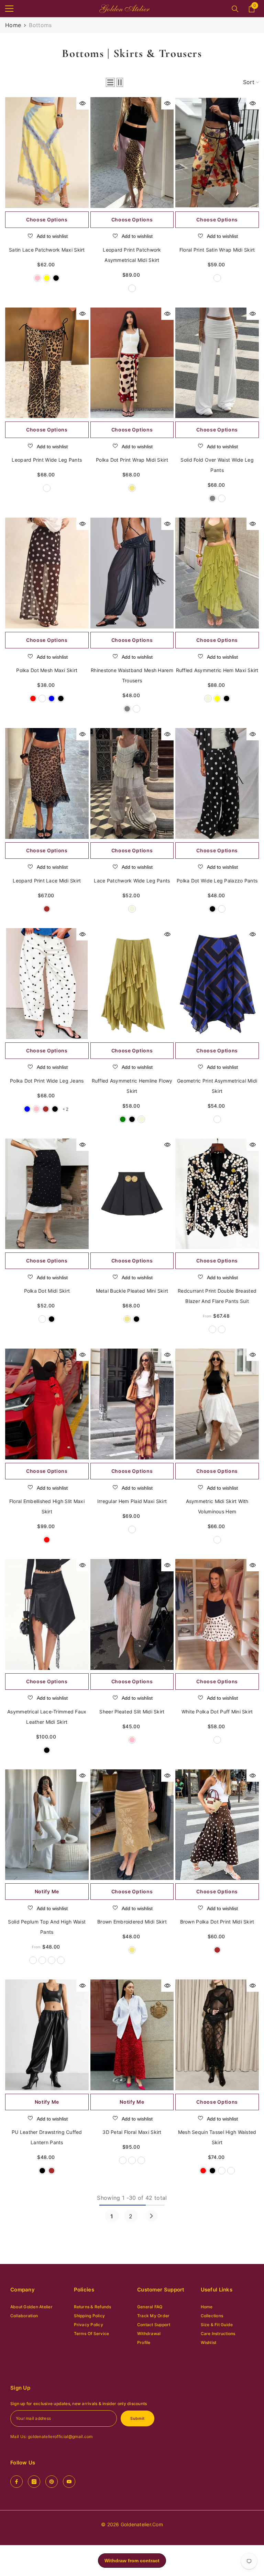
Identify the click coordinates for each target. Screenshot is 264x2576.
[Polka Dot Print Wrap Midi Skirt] (132, 363)
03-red (203, 2171)
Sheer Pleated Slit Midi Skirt (132, 1712)
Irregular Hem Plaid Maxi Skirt (132, 1501)
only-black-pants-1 (42, 1960)
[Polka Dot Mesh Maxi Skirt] (47, 573)
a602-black (132, 1119)
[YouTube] (69, 2482)
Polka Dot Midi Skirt (47, 1291)
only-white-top (61, 1960)
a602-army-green (123, 1119)
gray (212, 498)
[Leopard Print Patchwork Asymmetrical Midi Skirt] (132, 153)
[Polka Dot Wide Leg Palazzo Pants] (217, 783)
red (33, 698)
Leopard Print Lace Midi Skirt (47, 881)
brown (47, 909)
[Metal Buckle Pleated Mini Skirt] (132, 1194)
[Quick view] (82, 103)
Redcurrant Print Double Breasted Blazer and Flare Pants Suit (217, 1296)
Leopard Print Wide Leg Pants (47, 460)
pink (37, 278)
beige (208, 698)
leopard (132, 288)
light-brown (46, 1109)
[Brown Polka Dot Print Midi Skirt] (217, 1825)
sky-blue (27, 1109)
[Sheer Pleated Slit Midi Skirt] (132, 1614)
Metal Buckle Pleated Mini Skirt (132, 1291)
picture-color (217, 278)
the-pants (212, 1329)
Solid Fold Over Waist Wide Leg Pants (217, 465)
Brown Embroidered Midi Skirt (132, 1922)
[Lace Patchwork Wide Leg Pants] (132, 783)
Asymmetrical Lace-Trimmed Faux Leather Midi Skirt (47, 1717)
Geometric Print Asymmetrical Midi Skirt (217, 1086)
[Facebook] (16, 2482)
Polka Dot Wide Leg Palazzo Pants (217, 881)
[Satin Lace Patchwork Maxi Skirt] (47, 153)
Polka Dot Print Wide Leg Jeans (47, 1081)
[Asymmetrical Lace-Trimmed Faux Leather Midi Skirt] (47, 1614)
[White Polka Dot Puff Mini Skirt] (217, 1614)
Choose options (47, 220)
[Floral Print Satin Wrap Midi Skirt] (217, 153)
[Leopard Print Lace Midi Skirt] (47, 783)
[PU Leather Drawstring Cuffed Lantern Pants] (47, 2035)
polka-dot (217, 1740)
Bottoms (40, 25)
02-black (212, 2171)
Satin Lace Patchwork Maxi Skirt (47, 250)
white (222, 498)
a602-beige (141, 1119)
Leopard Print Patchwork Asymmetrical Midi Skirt (132, 255)
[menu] (9, 9)
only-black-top (52, 1960)
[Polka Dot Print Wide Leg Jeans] (47, 984)
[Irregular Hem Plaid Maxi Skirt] (132, 1404)
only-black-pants (33, 1960)
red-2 (141, 2160)
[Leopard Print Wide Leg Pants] (47, 363)
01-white (231, 2171)
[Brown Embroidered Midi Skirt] (132, 1825)
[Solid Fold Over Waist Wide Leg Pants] (217, 363)
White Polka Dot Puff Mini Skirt (217, 1712)
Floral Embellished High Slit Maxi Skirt (47, 1506)
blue (52, 698)
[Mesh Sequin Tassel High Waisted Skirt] (217, 2035)
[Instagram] (34, 2482)
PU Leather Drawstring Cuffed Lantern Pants (47, 2137)
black (56, 278)
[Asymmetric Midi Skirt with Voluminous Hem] (217, 1404)
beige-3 (132, 2160)
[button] (110, 82)
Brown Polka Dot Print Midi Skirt (217, 1922)
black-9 (123, 2160)
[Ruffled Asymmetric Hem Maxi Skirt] (217, 573)
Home (13, 25)
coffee (42, 698)
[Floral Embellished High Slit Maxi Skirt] (47, 1404)
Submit (137, 2418)
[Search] (235, 9)
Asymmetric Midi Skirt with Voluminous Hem (217, 1506)
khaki (132, 488)
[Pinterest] (52, 2482)
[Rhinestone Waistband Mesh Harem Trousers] (132, 573)
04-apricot (222, 2171)
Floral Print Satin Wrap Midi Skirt (217, 250)
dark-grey (127, 709)
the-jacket (222, 1329)
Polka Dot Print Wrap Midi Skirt (132, 460)
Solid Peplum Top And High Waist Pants (47, 1927)
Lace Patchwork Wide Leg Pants (132, 881)
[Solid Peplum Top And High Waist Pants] (47, 1825)
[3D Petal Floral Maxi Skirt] (132, 2035)
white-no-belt (217, 1540)
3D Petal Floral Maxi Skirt (132, 2132)
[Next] (151, 2216)
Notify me (47, 1891)
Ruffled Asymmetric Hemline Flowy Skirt (132, 1086)
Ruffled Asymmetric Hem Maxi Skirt (217, 670)
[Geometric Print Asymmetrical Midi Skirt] (217, 984)
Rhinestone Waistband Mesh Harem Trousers (132, 675)
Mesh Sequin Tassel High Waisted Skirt (217, 2137)
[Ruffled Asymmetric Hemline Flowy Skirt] (132, 984)
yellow (47, 278)
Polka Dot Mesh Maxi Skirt (47, 670)
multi (217, 1119)
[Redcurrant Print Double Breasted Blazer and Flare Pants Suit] (217, 1194)
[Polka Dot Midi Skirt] (47, 1194)
